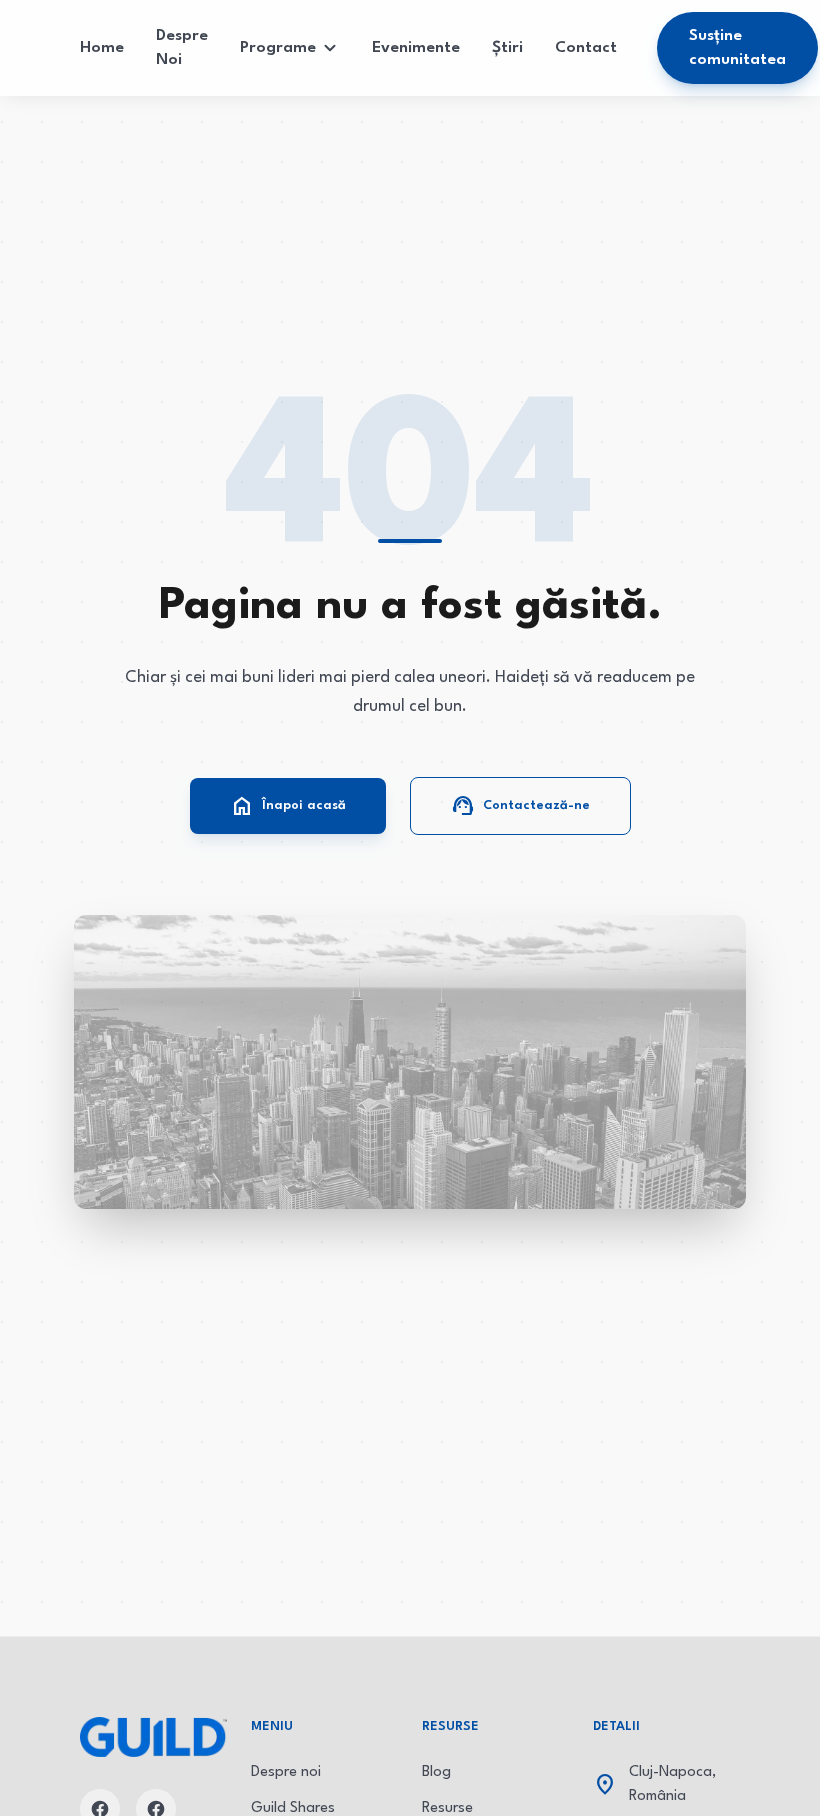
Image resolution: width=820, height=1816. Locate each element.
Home (102, 48)
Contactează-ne (520, 806)
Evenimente (416, 48)
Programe (278, 48)
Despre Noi (182, 48)
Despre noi (286, 1772)
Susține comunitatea (737, 48)
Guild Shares (293, 1808)
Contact (586, 48)
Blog (436, 1772)
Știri (507, 48)
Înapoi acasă (288, 806)
